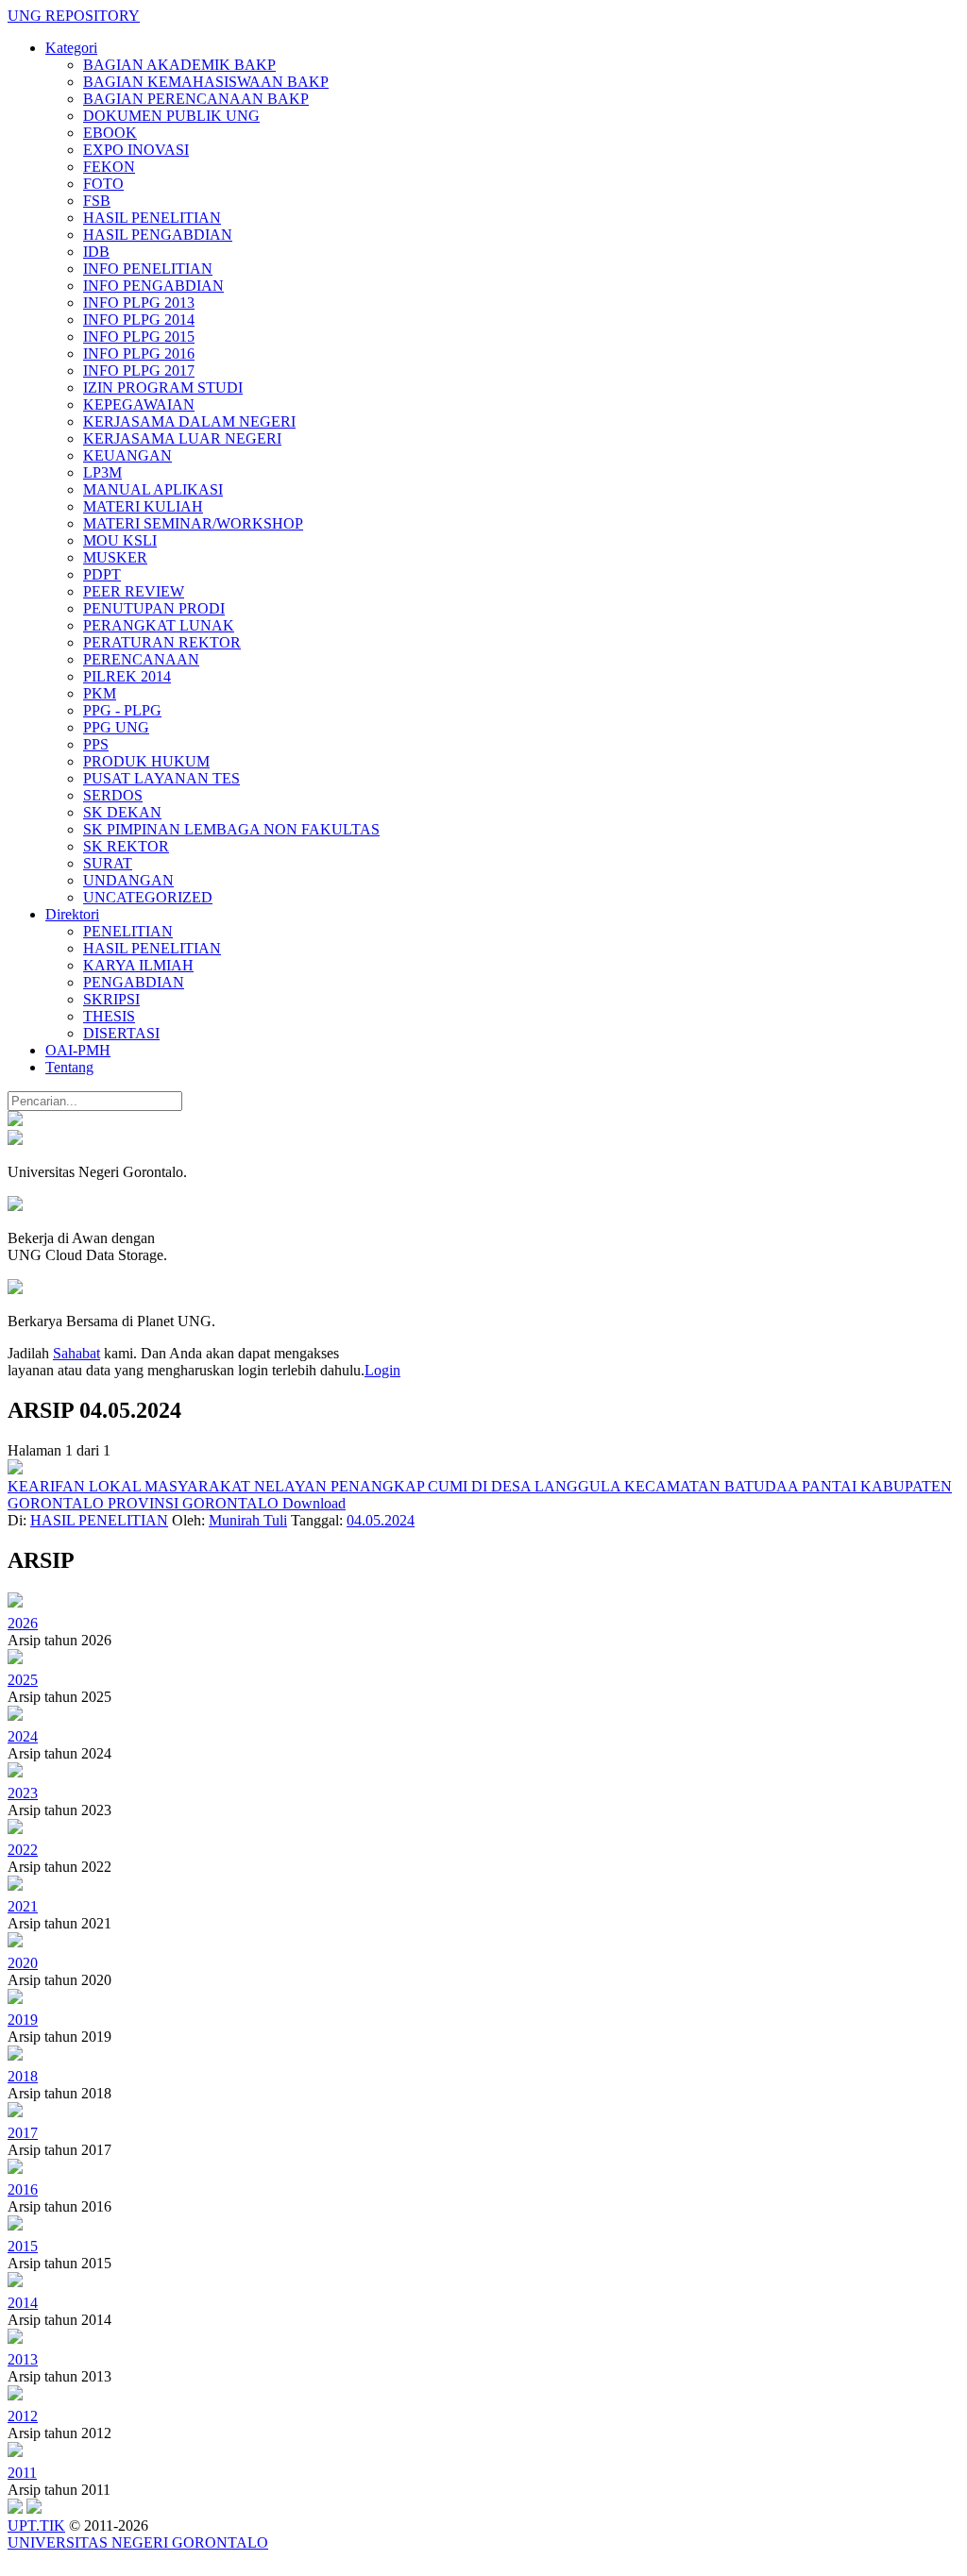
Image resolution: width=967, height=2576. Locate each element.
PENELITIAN (128, 931)
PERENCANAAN (141, 659)
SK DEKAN (122, 812)
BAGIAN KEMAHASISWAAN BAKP (206, 82)
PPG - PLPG (122, 710)
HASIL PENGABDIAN (158, 235)
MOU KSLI (120, 540)
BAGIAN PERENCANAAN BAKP (196, 99)
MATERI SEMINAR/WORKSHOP (193, 523)
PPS (96, 744)
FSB (97, 201)
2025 (23, 1680)
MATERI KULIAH (143, 506)
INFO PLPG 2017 (139, 370)
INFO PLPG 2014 (139, 320)
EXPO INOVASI (136, 150)
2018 (23, 2076)
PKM (100, 693)
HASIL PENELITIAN (152, 218)
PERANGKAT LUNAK (159, 625)
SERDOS (113, 795)
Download (314, 1503)
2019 (23, 2020)
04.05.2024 (381, 1520)
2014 (23, 2303)
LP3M (102, 472)
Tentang (69, 1067)
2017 (23, 2133)
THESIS (109, 1016)
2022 (23, 1850)
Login (382, 1370)
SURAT (108, 863)
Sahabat (76, 1353)
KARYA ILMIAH (138, 965)
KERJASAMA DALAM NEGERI (189, 421)
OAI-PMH (78, 1050)
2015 (23, 2246)
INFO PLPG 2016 (139, 354)
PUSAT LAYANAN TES (161, 778)
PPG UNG (116, 727)
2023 (23, 1793)
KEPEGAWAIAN (139, 404)
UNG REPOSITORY (74, 16)
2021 (23, 1906)
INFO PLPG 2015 (139, 337)
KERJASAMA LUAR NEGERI (182, 438)
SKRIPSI (111, 999)
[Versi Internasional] (15, 1121)
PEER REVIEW (134, 591)
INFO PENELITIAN (148, 269)
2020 (23, 1963)
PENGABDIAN (134, 982)
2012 (23, 2416)
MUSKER (115, 557)
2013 (23, 2359)
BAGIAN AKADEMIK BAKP (179, 65)
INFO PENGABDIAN (153, 286)
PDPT (102, 574)
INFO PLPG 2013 (139, 303)
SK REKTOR (126, 846)
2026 (23, 1623)
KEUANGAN (127, 455)
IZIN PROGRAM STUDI (163, 387)
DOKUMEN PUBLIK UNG (171, 116)
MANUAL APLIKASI (153, 489)
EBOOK (110, 133)
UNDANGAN (128, 880)
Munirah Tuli (248, 1520)
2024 (23, 1736)
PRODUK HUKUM (146, 761)
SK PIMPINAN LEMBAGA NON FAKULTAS (231, 829)
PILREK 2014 (127, 676)
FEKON (109, 167)
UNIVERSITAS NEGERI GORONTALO (138, 2542)
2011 (22, 2473)
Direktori (72, 914)
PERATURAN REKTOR (162, 642)
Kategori (71, 48)
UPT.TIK (36, 2525)
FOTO (103, 184)
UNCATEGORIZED (148, 897)
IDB (96, 252)
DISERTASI (121, 1033)
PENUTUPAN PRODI (154, 608)
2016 (23, 2189)
